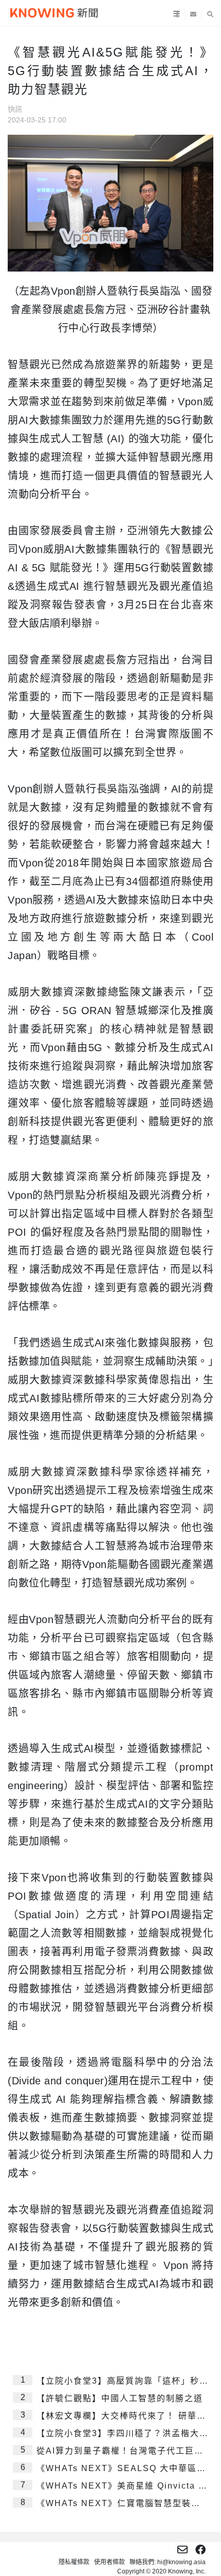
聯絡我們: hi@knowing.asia (168, 2562)
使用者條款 (109, 2562)
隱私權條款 (74, 2562)
